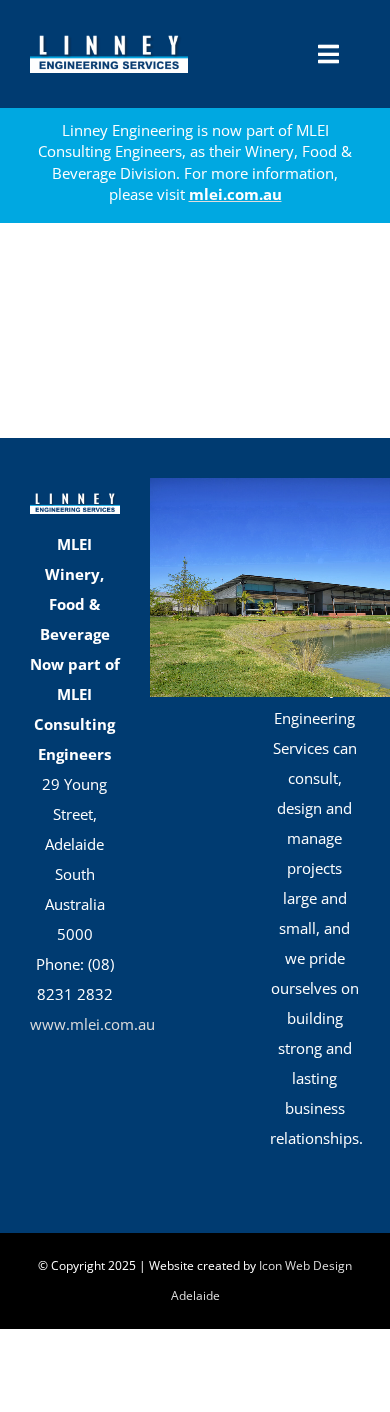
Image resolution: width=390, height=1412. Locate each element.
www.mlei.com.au (92, 1024)
